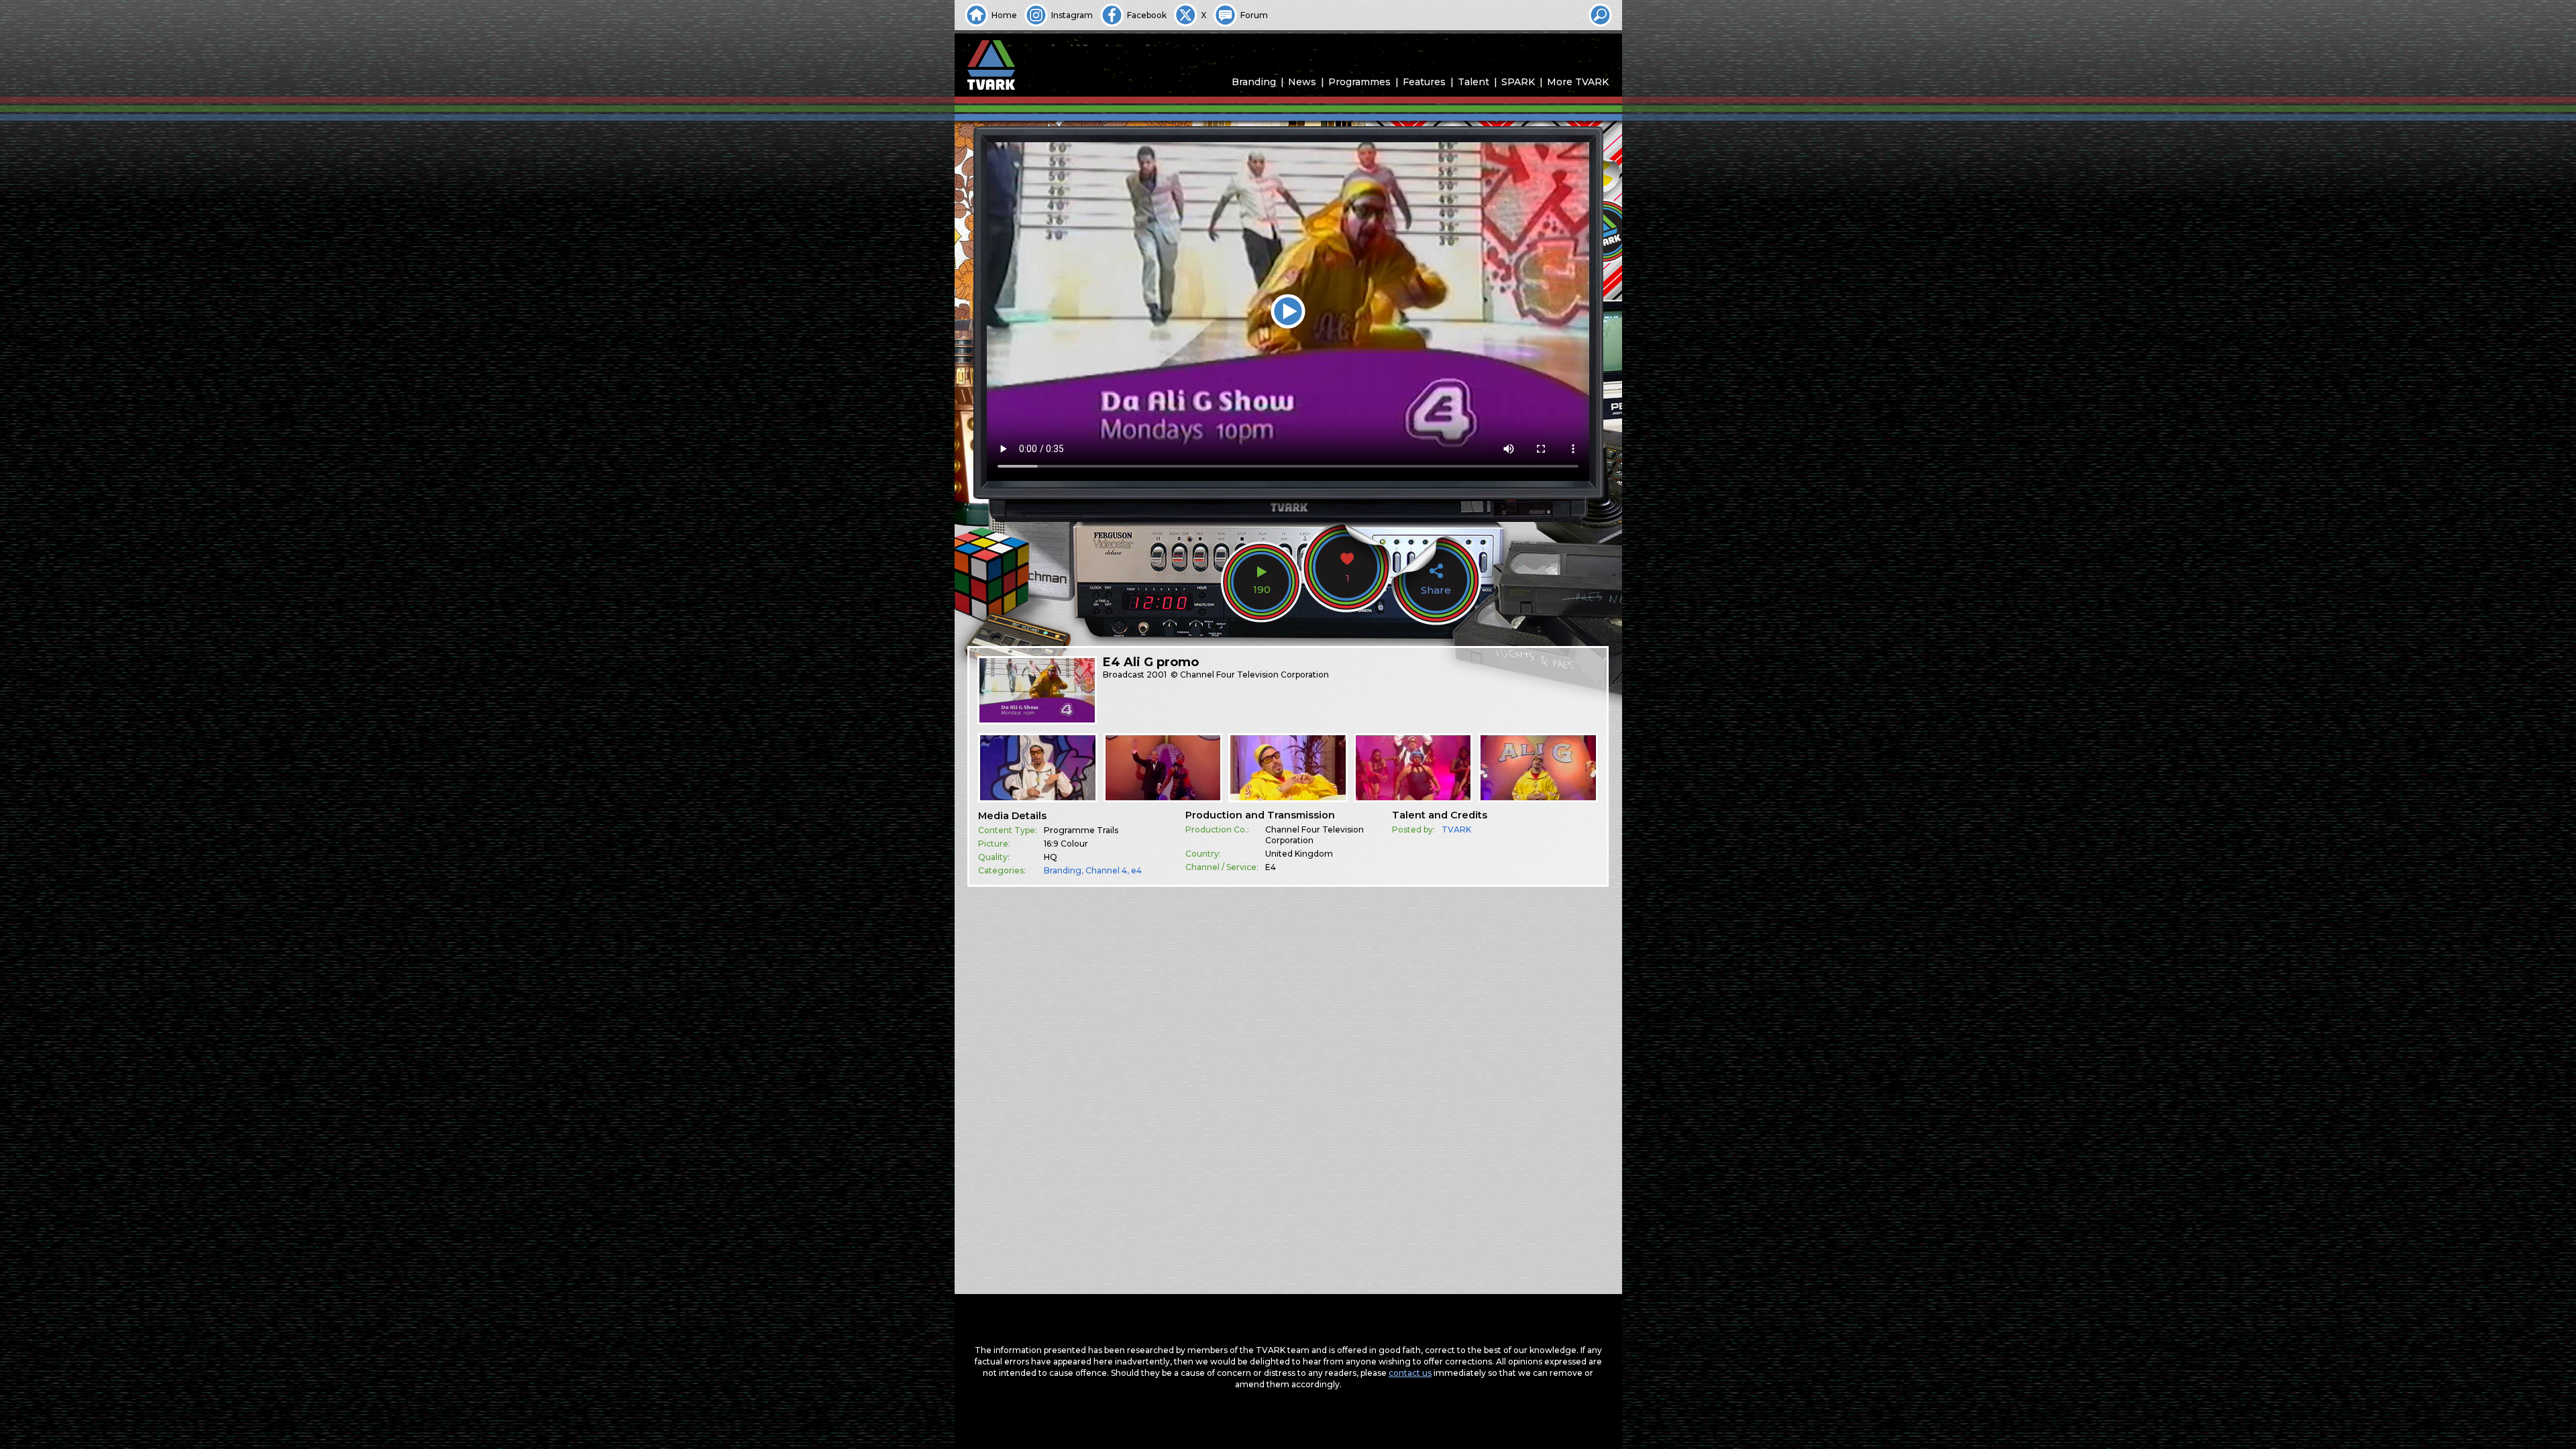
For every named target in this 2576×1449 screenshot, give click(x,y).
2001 (1157, 675)
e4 (1136, 870)
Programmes (1359, 82)
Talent (1473, 82)
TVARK (1456, 829)
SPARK (1518, 82)
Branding (1254, 82)
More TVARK (1578, 82)
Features (1424, 82)
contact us (1410, 1373)
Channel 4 (1106, 870)
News (1302, 82)
